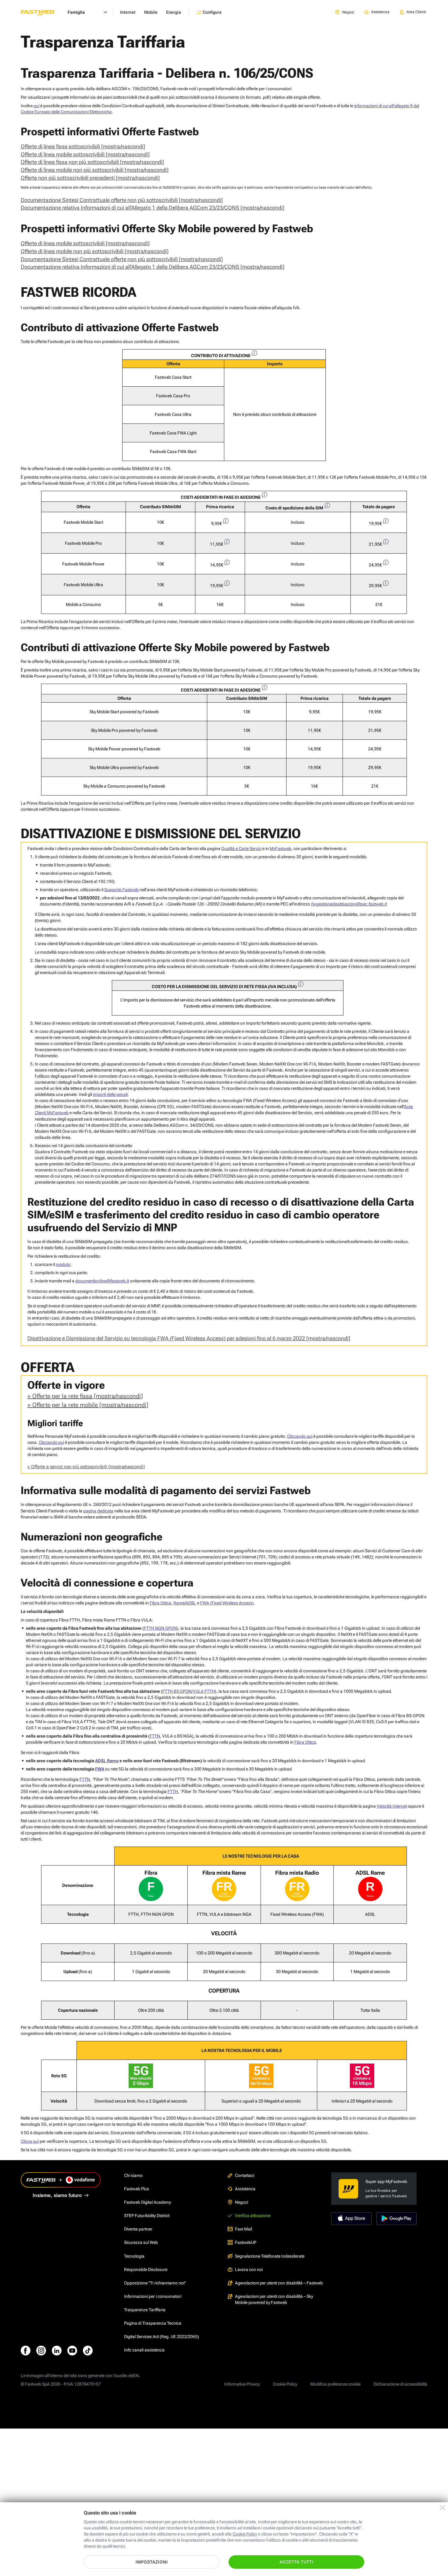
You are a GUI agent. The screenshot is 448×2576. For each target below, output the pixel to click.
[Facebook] (26, 2351)
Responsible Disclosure (146, 2270)
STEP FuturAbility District (147, 2216)
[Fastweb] (42, 12)
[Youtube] (72, 2351)
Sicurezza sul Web (141, 2242)
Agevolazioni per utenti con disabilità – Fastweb (279, 2283)
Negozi (242, 2202)
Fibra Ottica (160, 1603)
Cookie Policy (285, 2384)
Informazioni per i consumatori (153, 2296)
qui (36, 106)
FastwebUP (246, 2242)
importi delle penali (110, 1094)
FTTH (173, 1791)
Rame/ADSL (185, 1603)
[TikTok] (88, 2351)
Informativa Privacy (242, 2384)
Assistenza (245, 2189)
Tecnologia (134, 2256)
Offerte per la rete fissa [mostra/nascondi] (88, 1396)
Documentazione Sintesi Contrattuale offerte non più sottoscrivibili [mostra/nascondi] (122, 200)
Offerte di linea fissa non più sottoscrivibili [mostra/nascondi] (92, 162)
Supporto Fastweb (121, 890)
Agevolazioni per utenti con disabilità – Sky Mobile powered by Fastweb (274, 2299)
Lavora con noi (249, 2270)
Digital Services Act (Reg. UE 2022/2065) (162, 2337)
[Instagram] (41, 2351)
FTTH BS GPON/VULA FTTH (189, 1691)
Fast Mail (244, 2229)
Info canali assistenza (144, 2350)
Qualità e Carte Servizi (241, 849)
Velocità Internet (392, 1806)
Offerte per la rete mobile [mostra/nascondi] (90, 1405)
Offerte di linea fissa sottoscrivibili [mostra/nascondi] (83, 146)
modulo (63, 1264)
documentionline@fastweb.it (102, 1281)
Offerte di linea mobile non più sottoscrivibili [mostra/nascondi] (95, 170)
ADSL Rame (107, 1761)
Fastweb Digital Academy (148, 2202)
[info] (254, 353)
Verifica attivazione (253, 2216)
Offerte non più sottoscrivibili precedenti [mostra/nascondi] (90, 178)
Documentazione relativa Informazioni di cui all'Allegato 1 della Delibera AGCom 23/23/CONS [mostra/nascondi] (153, 208)
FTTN (155, 1736)
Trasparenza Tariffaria (145, 2310)
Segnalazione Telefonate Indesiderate (270, 2256)
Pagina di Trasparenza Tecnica (153, 2323)
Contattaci (245, 2175)
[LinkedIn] (57, 2351)
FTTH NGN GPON (160, 1628)
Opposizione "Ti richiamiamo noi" (155, 2283)
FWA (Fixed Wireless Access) (227, 1603)
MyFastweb (281, 849)
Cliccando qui (300, 1436)
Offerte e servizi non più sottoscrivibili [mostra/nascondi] (88, 1467)
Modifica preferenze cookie (335, 2384)
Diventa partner (138, 2229)
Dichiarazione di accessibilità (400, 2384)
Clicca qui (30, 2141)
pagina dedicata (98, 1511)
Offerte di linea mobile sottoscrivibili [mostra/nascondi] (85, 154)
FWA (100, 1769)
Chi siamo (133, 2175)
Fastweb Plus (137, 2189)
